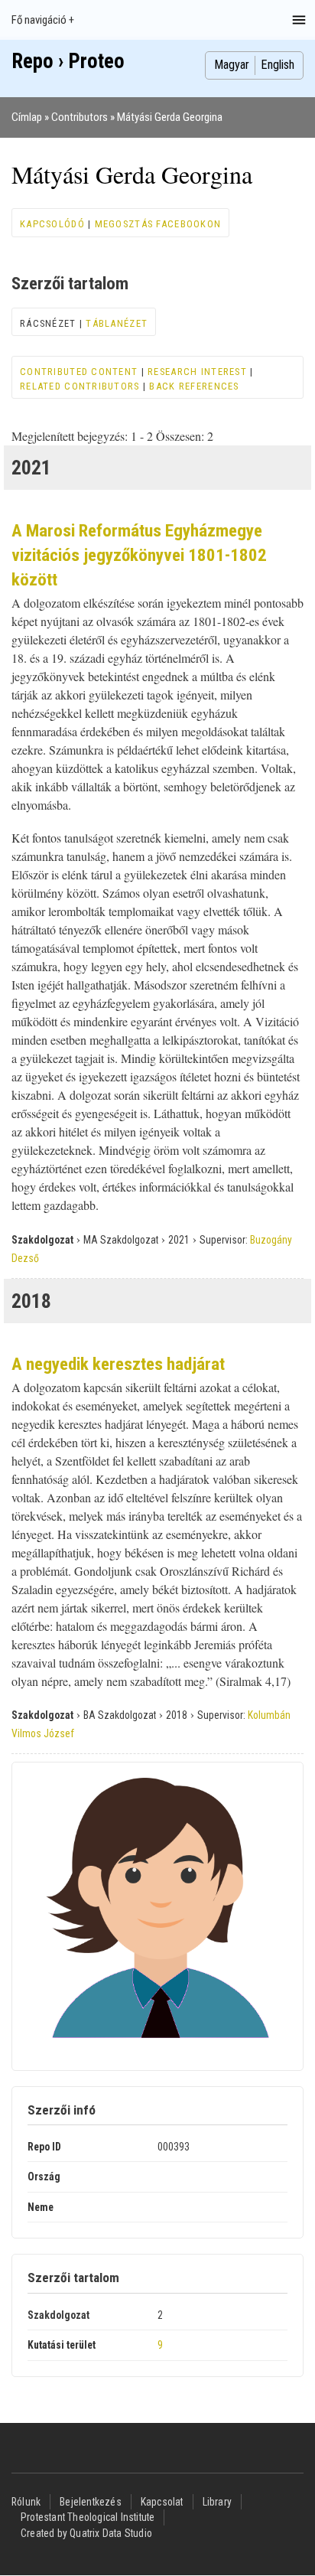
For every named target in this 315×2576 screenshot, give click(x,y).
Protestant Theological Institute (88, 2517)
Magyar (232, 65)
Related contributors (80, 386)
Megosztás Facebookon (158, 224)
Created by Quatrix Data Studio (86, 2533)
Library (217, 2502)
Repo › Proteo (68, 61)
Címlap (27, 117)
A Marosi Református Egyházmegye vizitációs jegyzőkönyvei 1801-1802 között (139, 555)
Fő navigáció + (43, 20)
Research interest (197, 372)
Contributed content (79, 372)
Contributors (80, 117)
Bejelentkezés (91, 2502)
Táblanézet (117, 323)
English (278, 65)
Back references (194, 386)
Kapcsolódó (52, 224)
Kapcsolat (162, 2502)
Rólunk (26, 2502)
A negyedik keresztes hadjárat (118, 1364)
